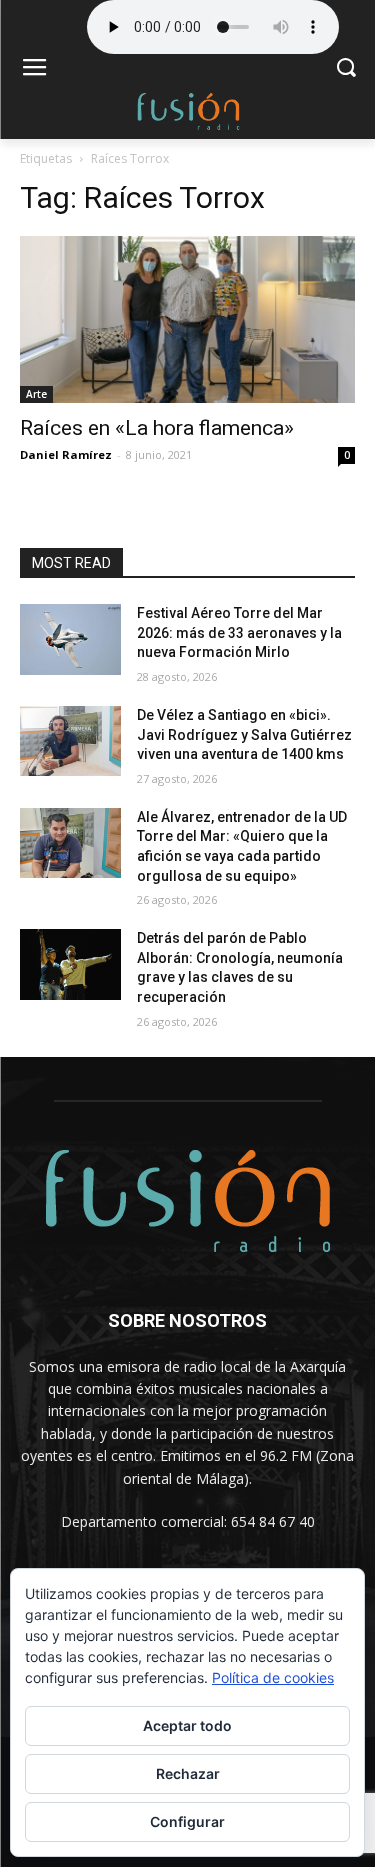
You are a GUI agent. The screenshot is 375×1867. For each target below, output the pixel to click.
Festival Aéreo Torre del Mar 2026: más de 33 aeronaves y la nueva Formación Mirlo (239, 632)
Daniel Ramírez (66, 454)
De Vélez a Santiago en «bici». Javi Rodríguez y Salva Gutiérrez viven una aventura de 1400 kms (244, 734)
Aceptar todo (187, 1725)
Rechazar (188, 1773)
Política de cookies (273, 1677)
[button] (345, 69)
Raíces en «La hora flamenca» (157, 428)
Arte (36, 394)
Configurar (187, 1821)
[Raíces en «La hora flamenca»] (187, 320)
